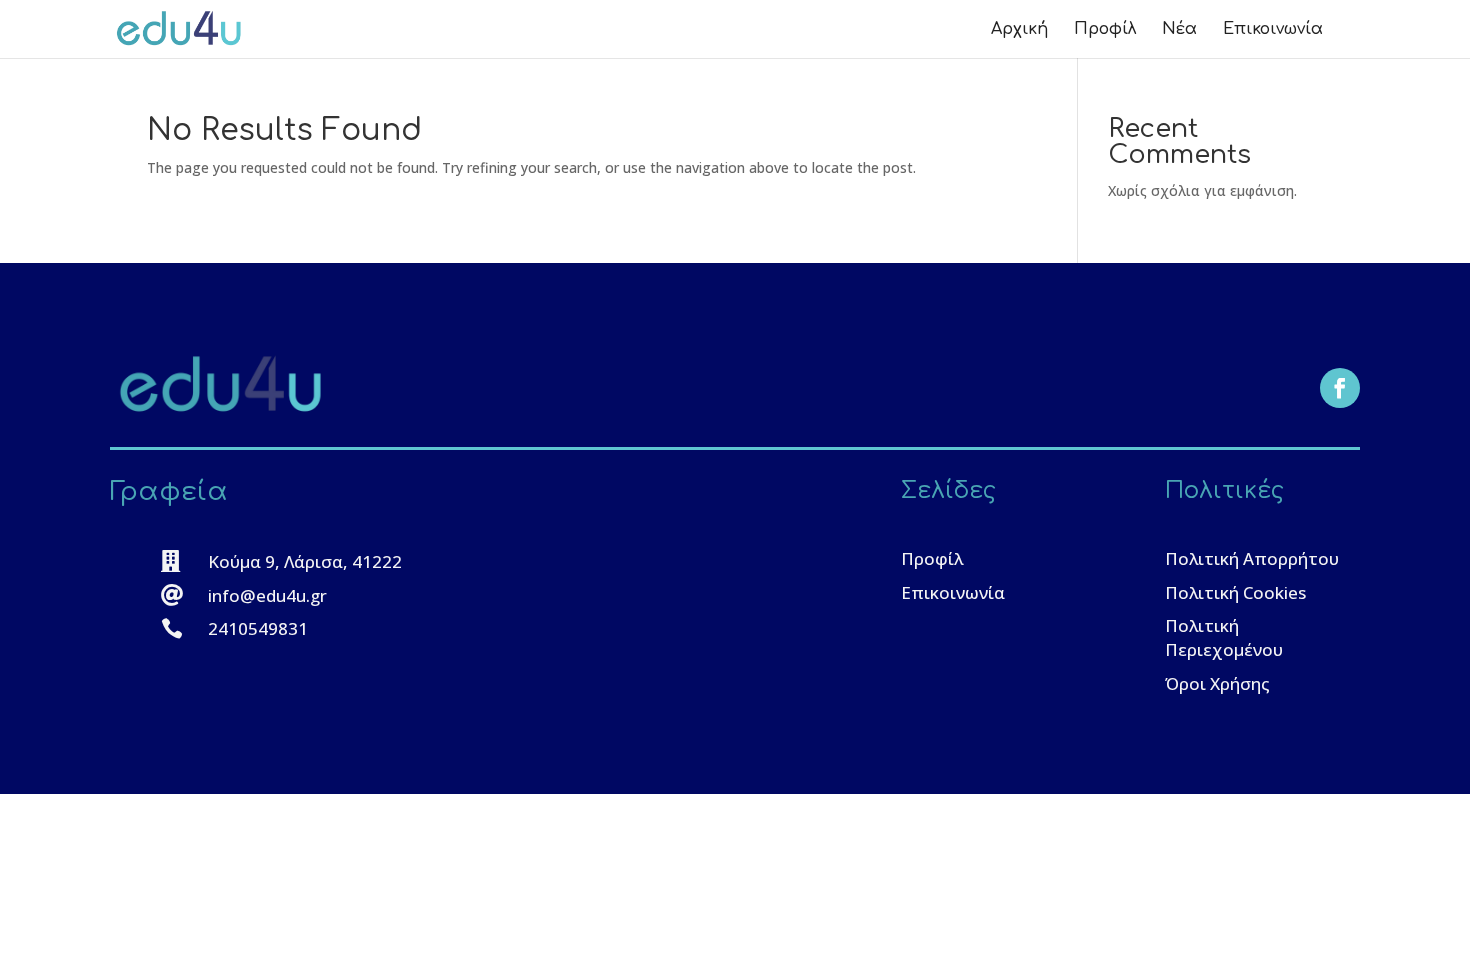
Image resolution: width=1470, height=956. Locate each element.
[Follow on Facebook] (1340, 388)
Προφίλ (1105, 30)
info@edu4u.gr (267, 595)
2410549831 (258, 628)
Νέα (1179, 30)
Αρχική (1019, 30)
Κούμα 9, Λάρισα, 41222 (305, 561)
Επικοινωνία (1273, 30)
